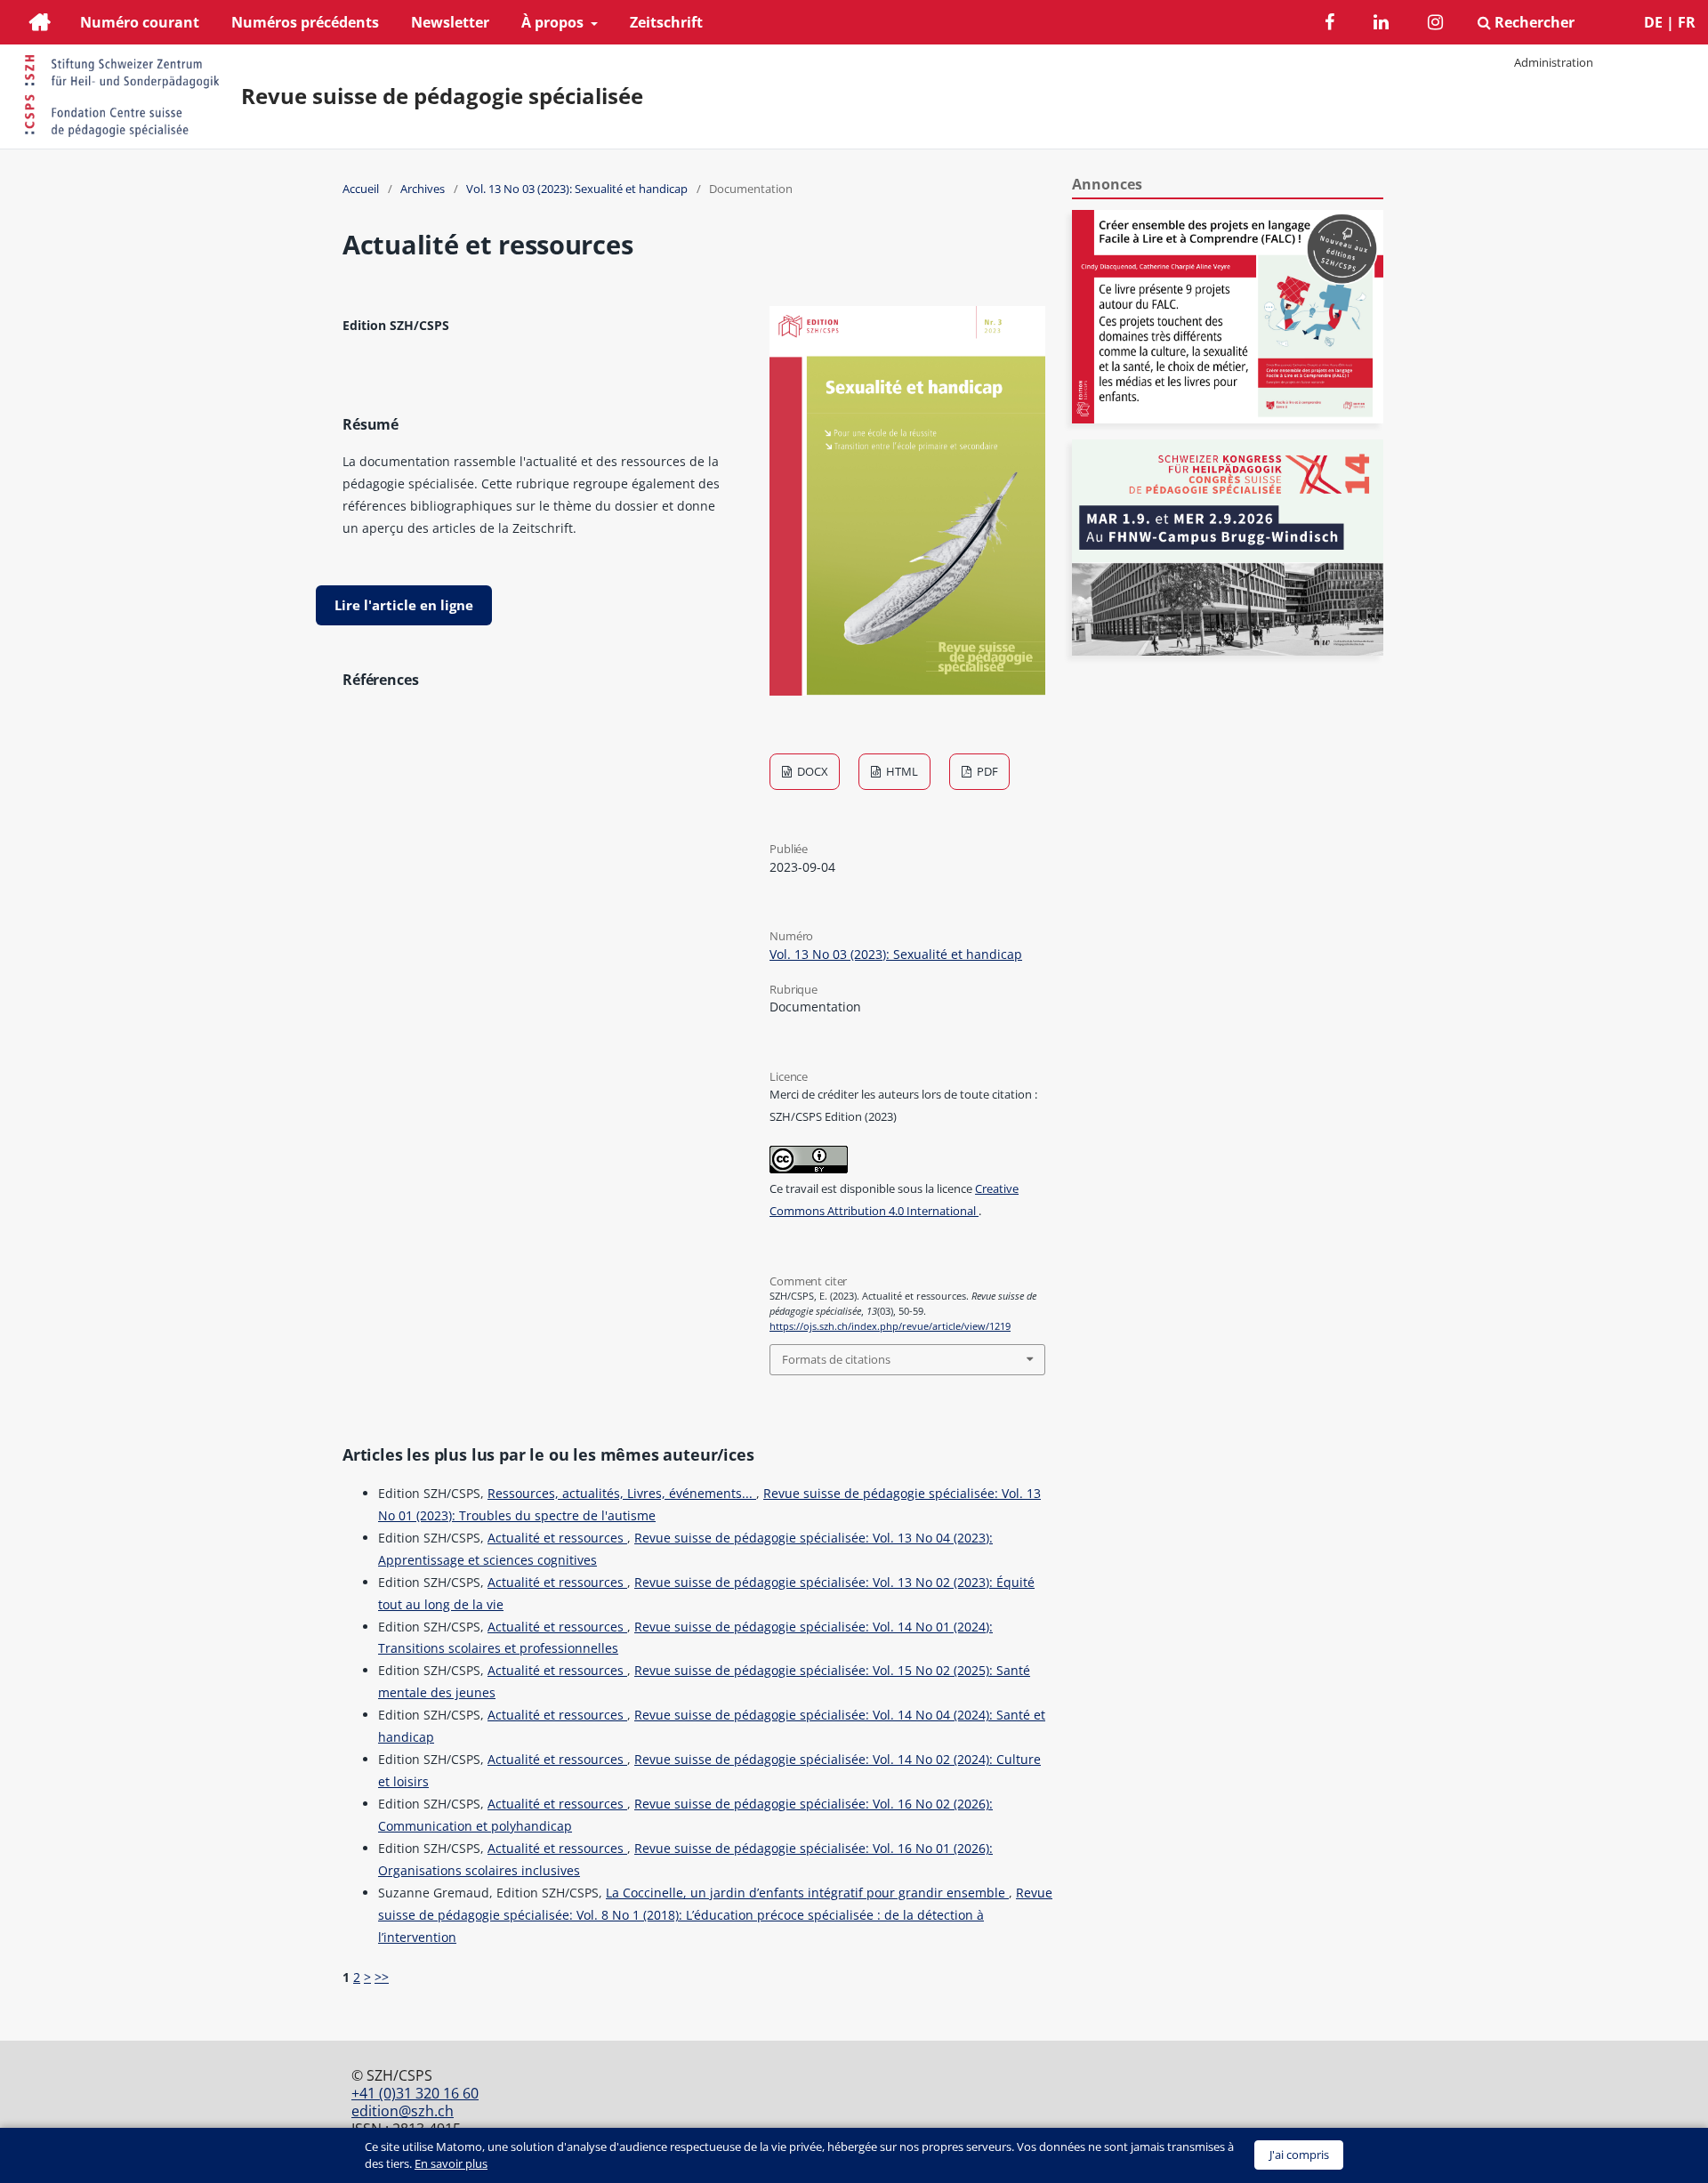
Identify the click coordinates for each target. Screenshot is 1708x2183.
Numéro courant (140, 22)
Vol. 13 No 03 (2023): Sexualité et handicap (577, 189)
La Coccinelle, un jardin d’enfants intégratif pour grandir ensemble (807, 1893)
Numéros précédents (305, 22)
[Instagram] (1435, 24)
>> (382, 1977)
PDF (986, 771)
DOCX (811, 771)
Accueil (361, 189)
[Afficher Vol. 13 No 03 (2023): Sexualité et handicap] (907, 691)
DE (1653, 22)
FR (1687, 22)
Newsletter (450, 22)
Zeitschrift (666, 22)
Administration (1554, 62)
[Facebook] (1329, 24)
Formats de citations (836, 1359)
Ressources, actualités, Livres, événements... (622, 1493)
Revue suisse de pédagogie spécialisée (442, 96)
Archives (423, 189)
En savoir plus (451, 2163)
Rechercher (1533, 22)
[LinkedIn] (1381, 24)
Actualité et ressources (557, 1538)
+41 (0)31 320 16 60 (415, 2093)
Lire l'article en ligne (404, 605)
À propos (554, 22)
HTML (901, 771)
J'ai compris (1299, 2155)
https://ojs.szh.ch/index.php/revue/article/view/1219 (890, 1326)
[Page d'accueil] (40, 24)
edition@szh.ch (403, 2111)
